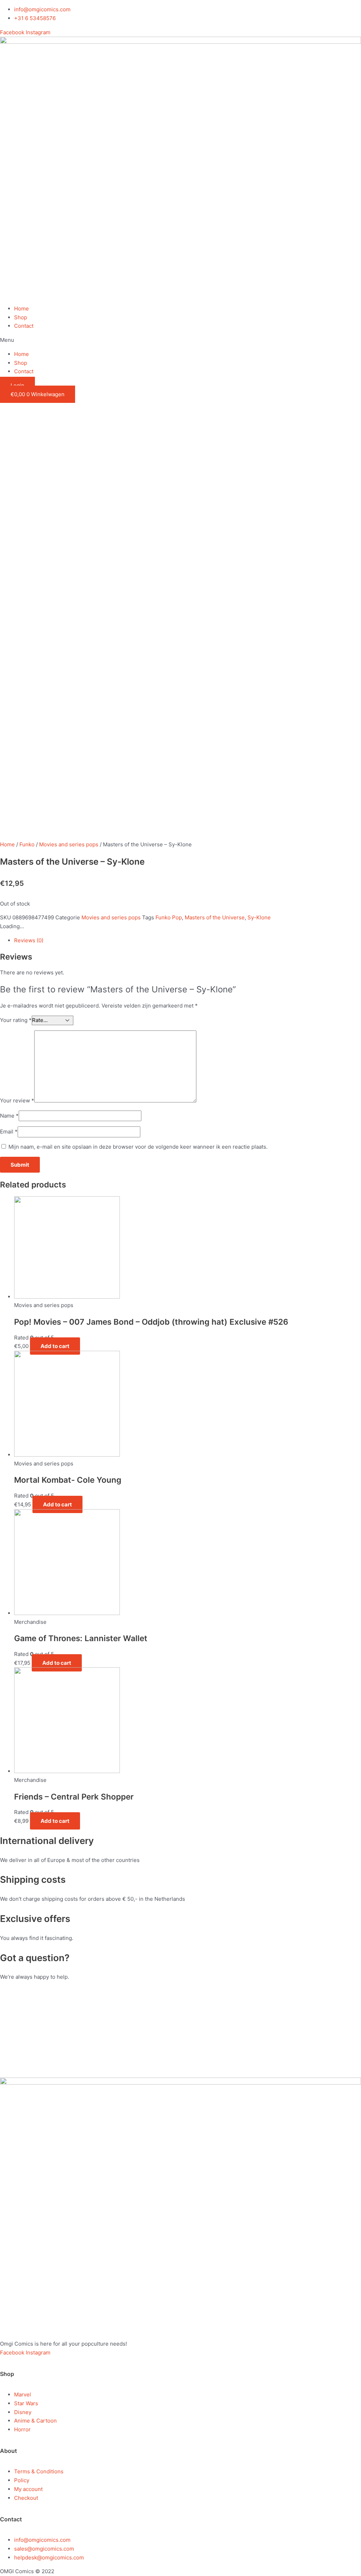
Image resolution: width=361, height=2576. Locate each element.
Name (9, 1116)
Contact (24, 326)
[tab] (151, 941)
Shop (21, 317)
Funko (27, 844)
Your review (17, 1100)
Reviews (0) (29, 940)
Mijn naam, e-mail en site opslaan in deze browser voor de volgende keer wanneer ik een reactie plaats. (138, 1147)
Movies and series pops (69, 844)
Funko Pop (169, 917)
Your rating (16, 1020)
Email (9, 1132)
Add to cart (55, 1346)
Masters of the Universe (215, 917)
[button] (180, 340)
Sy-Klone (259, 917)
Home (22, 309)
